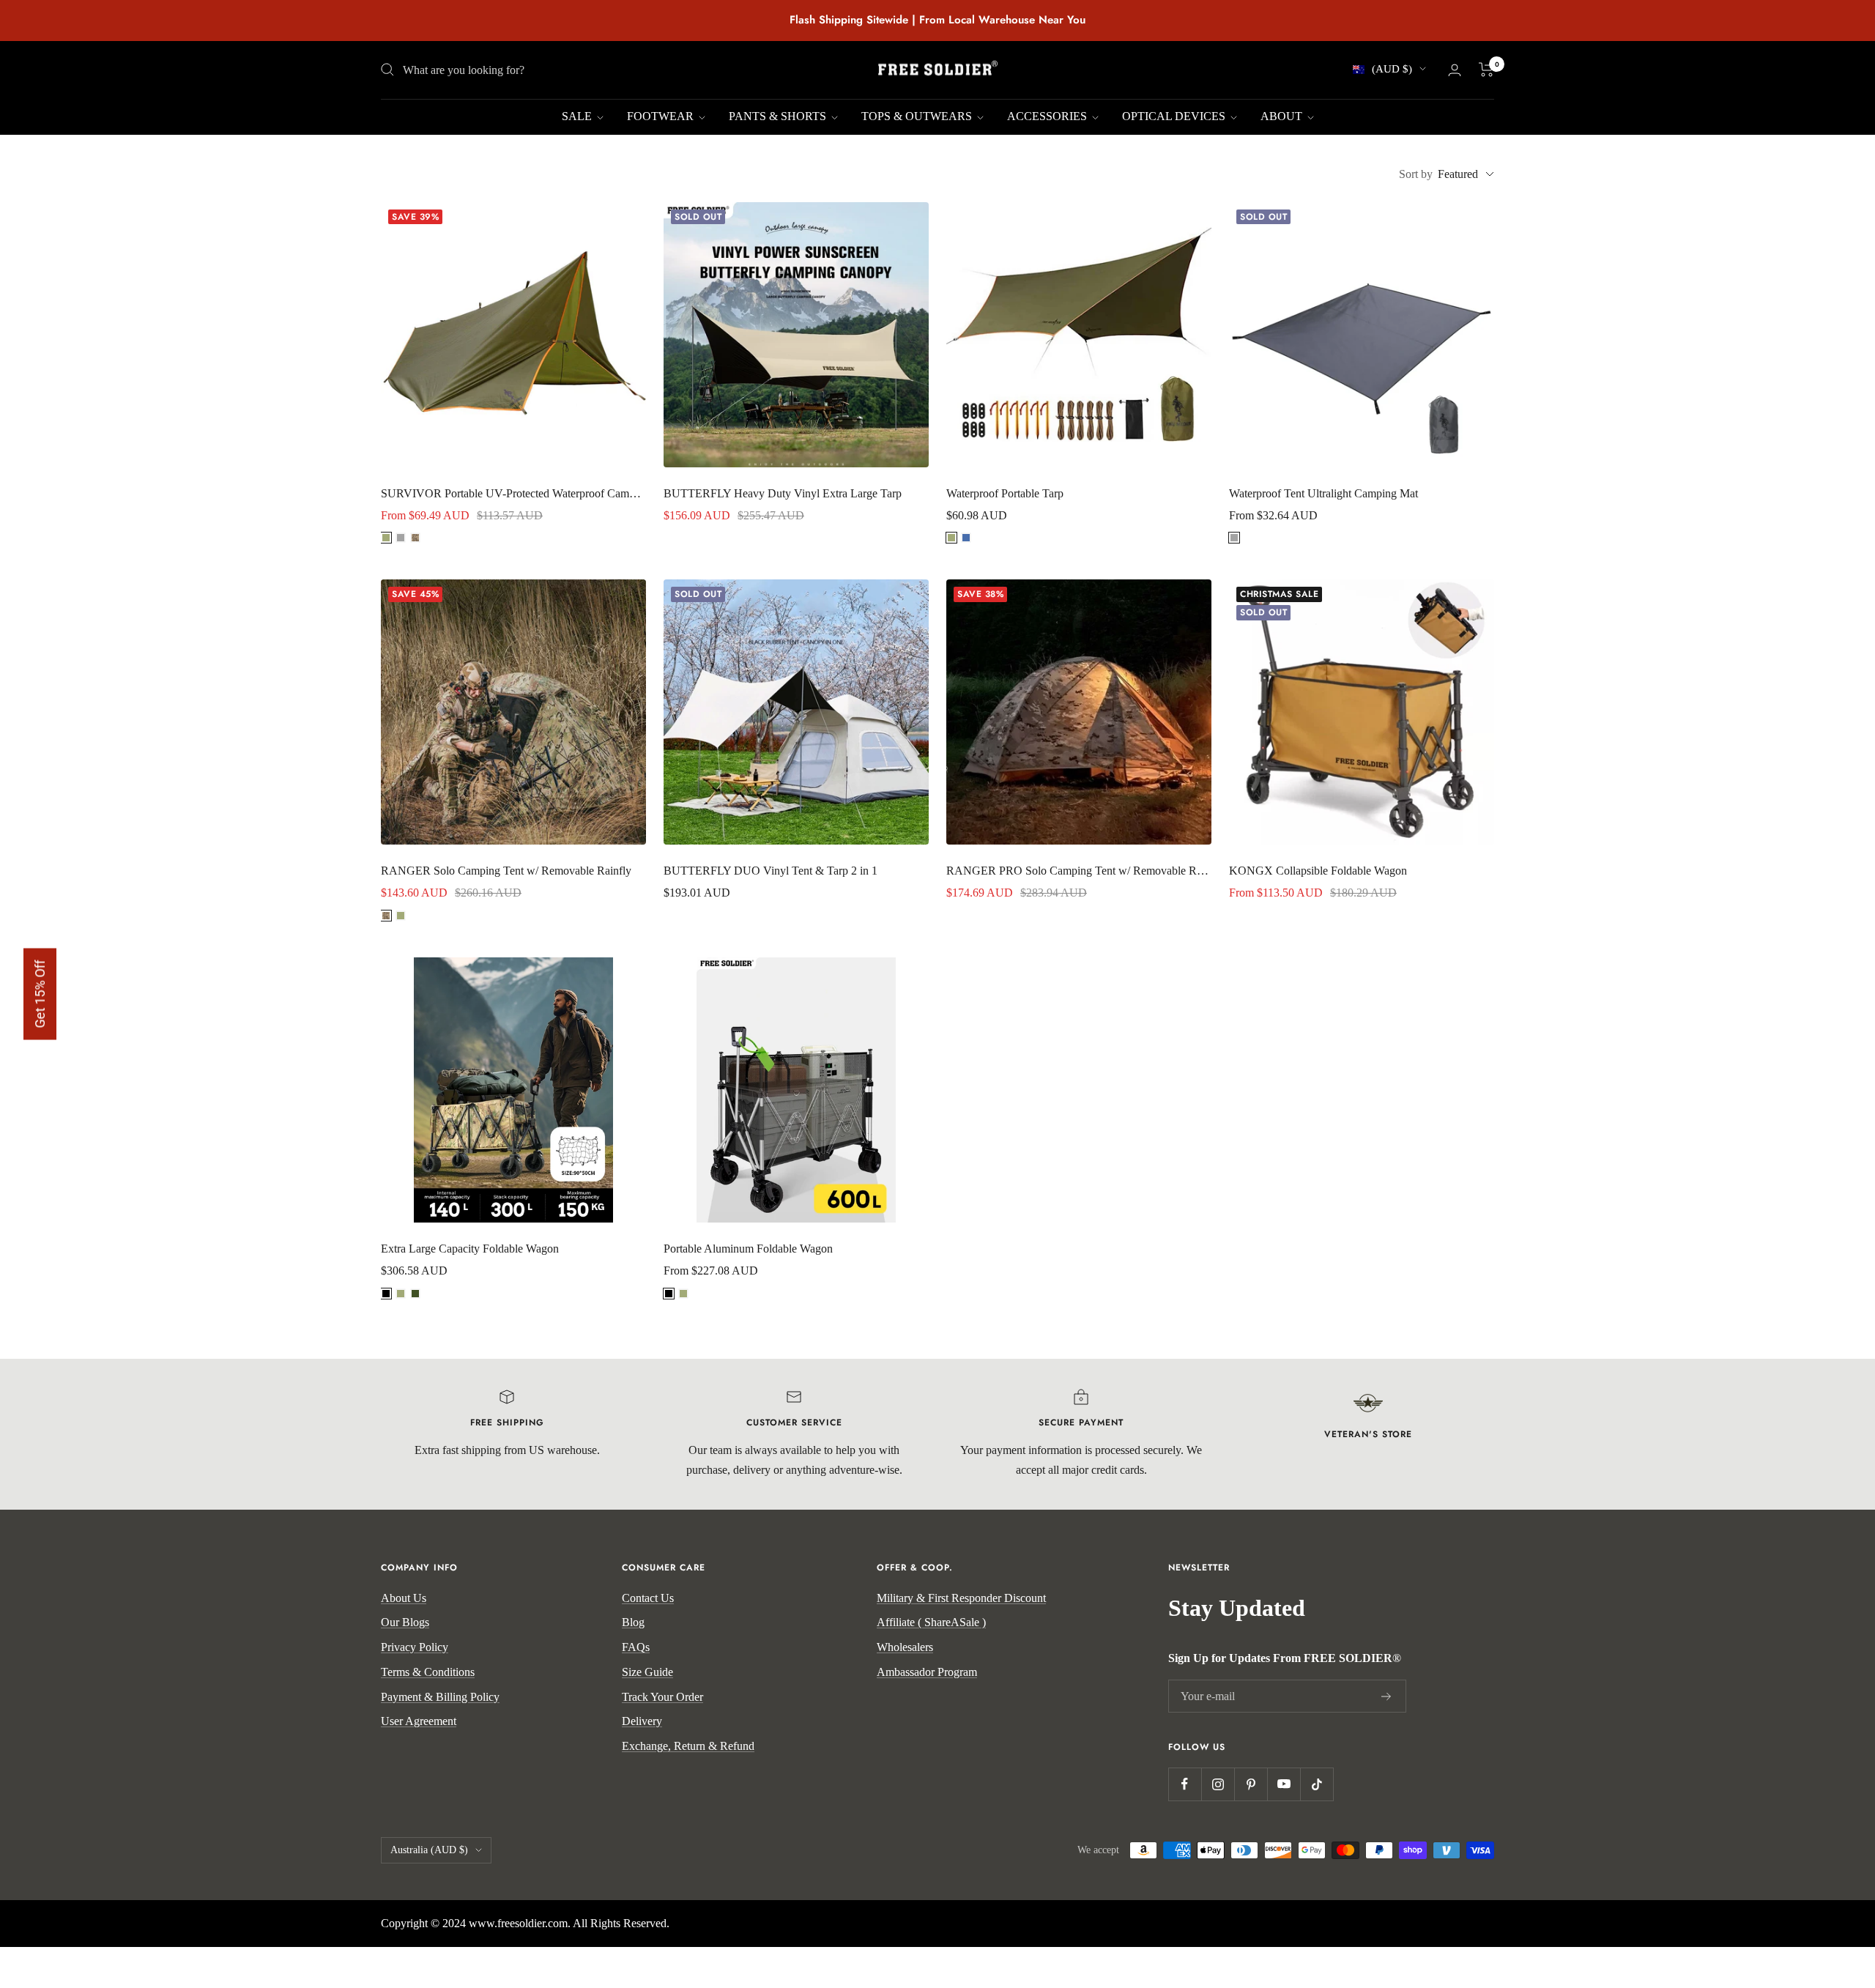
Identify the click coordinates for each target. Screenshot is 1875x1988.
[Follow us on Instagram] (1218, 1784)
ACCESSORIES (1048, 116)
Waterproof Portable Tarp (1005, 493)
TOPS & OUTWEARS (918, 116)
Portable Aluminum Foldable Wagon (748, 1249)
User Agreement (419, 1721)
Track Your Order (662, 1697)
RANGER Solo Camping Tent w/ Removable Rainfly (506, 871)
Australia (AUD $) (429, 1850)
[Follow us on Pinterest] (1251, 1784)
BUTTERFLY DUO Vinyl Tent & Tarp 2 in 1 (771, 871)
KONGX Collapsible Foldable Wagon (1318, 871)
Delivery (642, 1721)
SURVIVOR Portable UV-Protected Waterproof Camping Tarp (513, 493)
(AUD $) (1392, 69)
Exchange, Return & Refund (688, 1746)
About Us (404, 1598)
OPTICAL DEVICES (1175, 116)
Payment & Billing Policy (440, 1697)
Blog (633, 1622)
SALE (578, 116)
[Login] (1455, 70)
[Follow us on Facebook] (1185, 1784)
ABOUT (1283, 116)
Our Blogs (405, 1622)
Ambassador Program (927, 1672)
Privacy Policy (415, 1647)
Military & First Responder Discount (961, 1598)
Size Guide (647, 1672)
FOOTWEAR (662, 116)
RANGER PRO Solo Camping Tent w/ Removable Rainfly (1079, 871)
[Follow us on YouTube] (1284, 1784)
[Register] (1386, 1696)
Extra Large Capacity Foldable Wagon (470, 1249)
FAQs (636, 1647)
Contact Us (648, 1598)
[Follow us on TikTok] (1317, 1784)
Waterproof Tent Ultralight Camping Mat (1323, 493)
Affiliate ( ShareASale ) (931, 1622)
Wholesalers (905, 1647)
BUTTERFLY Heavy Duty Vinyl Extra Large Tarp (783, 493)
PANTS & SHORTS (779, 116)
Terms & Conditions (428, 1672)
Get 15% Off (40, 994)
